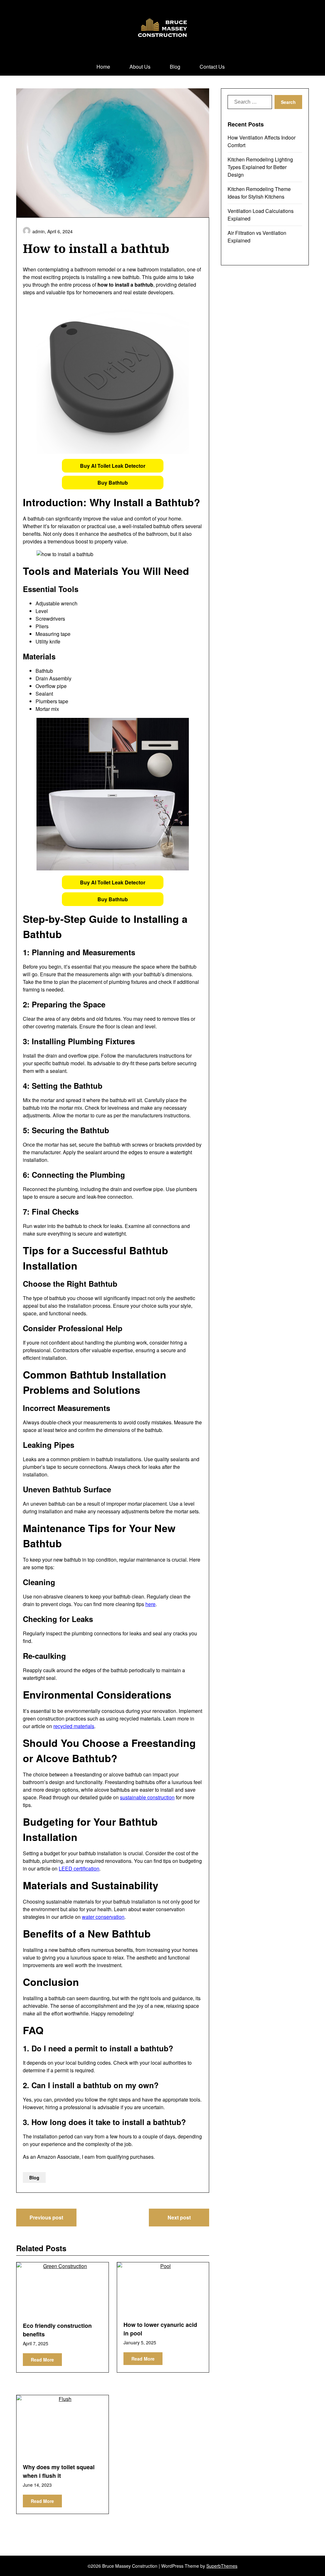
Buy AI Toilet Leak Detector (113, 466)
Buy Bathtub (113, 483)
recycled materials (74, 1726)
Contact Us (212, 67)
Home (103, 67)
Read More (42, 2360)
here (150, 1604)
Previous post (46, 2217)
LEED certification (79, 1868)
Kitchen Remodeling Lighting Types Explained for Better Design (260, 167)
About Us (140, 67)
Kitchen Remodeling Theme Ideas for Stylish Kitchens (259, 193)
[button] (113, 466)
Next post (179, 2217)
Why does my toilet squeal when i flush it (59, 2471)
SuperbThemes (222, 2566)
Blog (175, 67)
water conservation (103, 1917)
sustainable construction (147, 1797)
